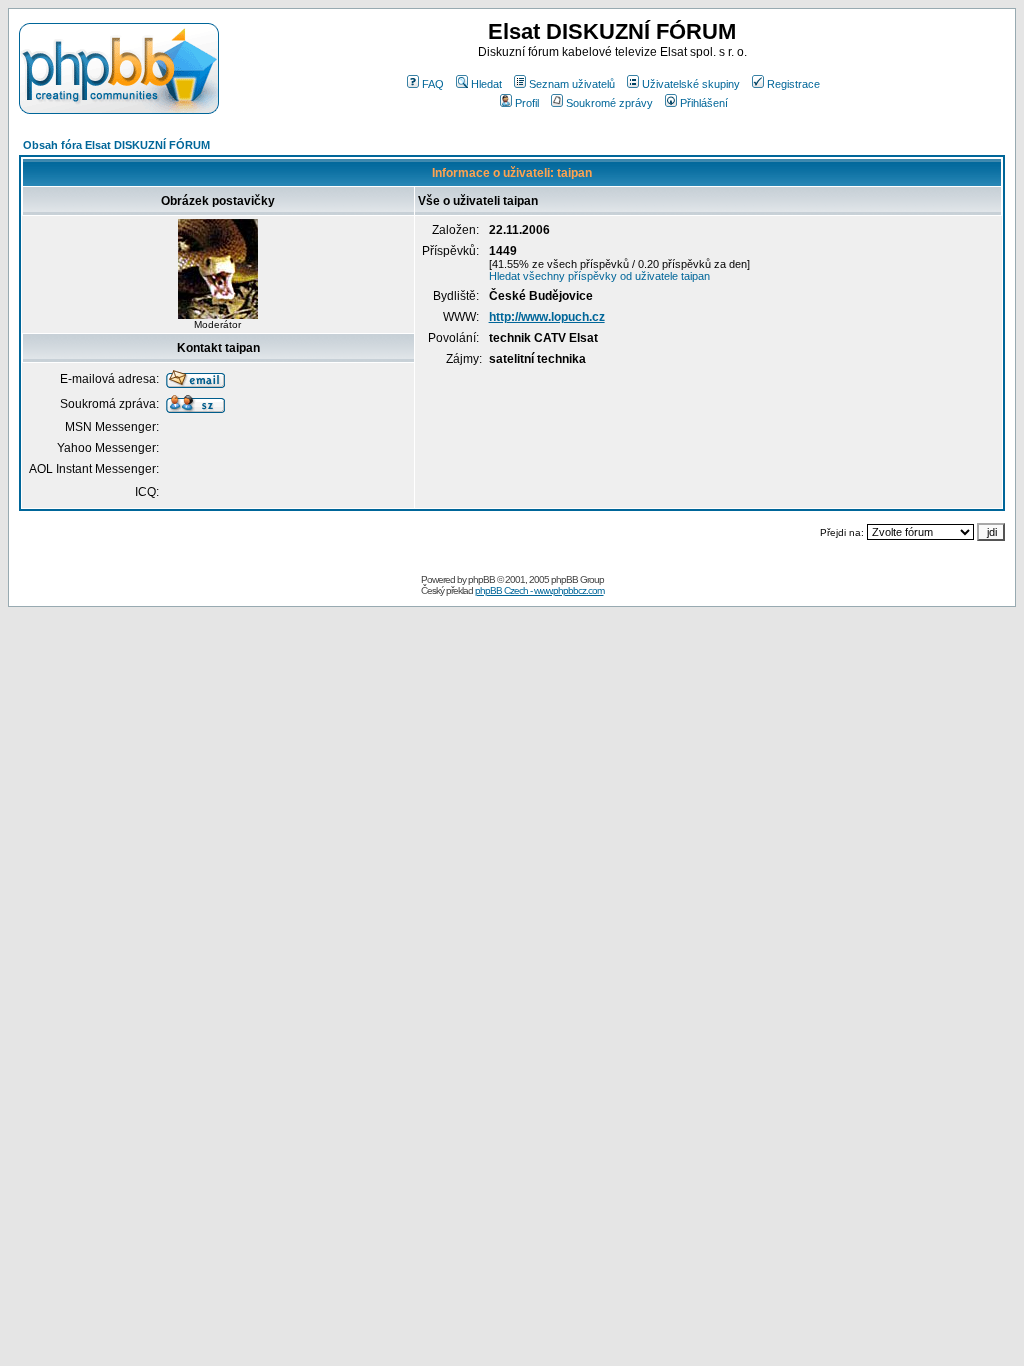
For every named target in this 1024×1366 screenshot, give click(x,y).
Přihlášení (704, 103)
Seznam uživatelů (572, 84)
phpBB (481, 579)
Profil (527, 103)
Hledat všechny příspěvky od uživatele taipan (599, 276)
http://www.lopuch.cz (547, 317)
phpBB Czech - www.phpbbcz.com (539, 590)
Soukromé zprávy (609, 103)
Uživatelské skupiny (691, 84)
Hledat (486, 84)
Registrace (793, 84)
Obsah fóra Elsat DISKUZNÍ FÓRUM (116, 145)
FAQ (433, 84)
